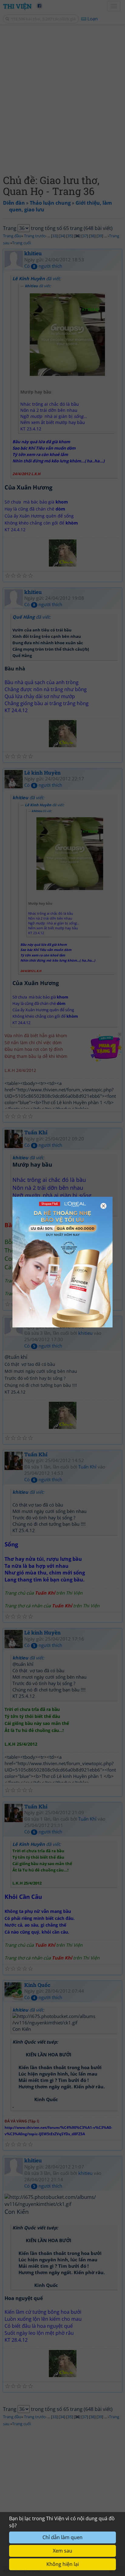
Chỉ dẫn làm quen (62, 2537)
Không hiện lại (63, 2564)
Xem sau (62, 2551)
